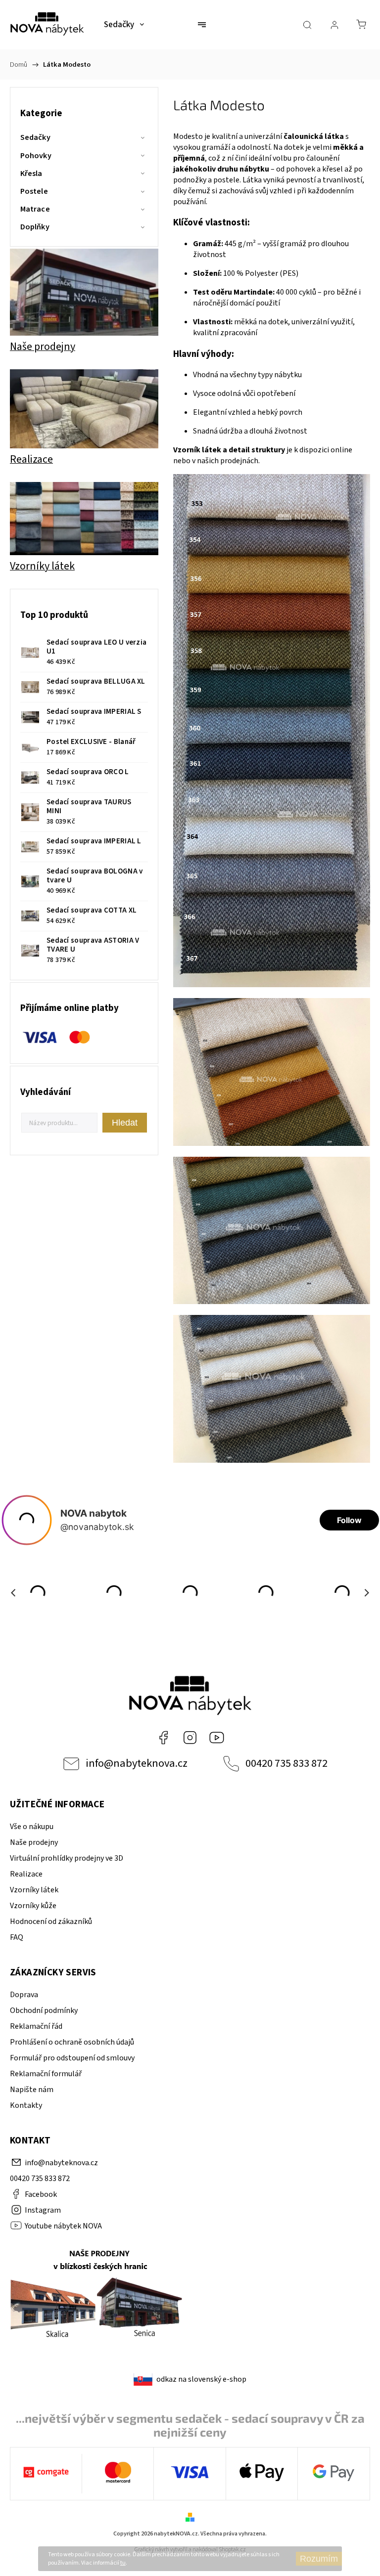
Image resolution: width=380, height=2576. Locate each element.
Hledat (125, 1123)
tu (123, 2563)
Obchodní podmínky (44, 2010)
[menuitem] (124, 25)
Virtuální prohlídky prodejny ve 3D (67, 1858)
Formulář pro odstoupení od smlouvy (72, 2058)
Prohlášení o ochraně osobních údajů (72, 2042)
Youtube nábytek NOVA (217, 1738)
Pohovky (36, 156)
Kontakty (26, 2105)
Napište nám (32, 2090)
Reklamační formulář (46, 2074)
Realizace (26, 1874)
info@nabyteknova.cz (137, 1763)
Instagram (190, 1738)
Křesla (31, 174)
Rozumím (319, 2559)
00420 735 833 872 (286, 1763)
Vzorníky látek (34, 1890)
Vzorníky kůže (33, 1906)
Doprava (24, 1995)
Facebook (163, 1738)
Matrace (35, 209)
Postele (34, 191)
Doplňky (35, 227)
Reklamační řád (36, 2026)
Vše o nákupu (32, 1827)
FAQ (17, 1937)
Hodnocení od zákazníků (51, 1921)
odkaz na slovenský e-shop (201, 2379)
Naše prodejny (34, 1842)
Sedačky (35, 137)
